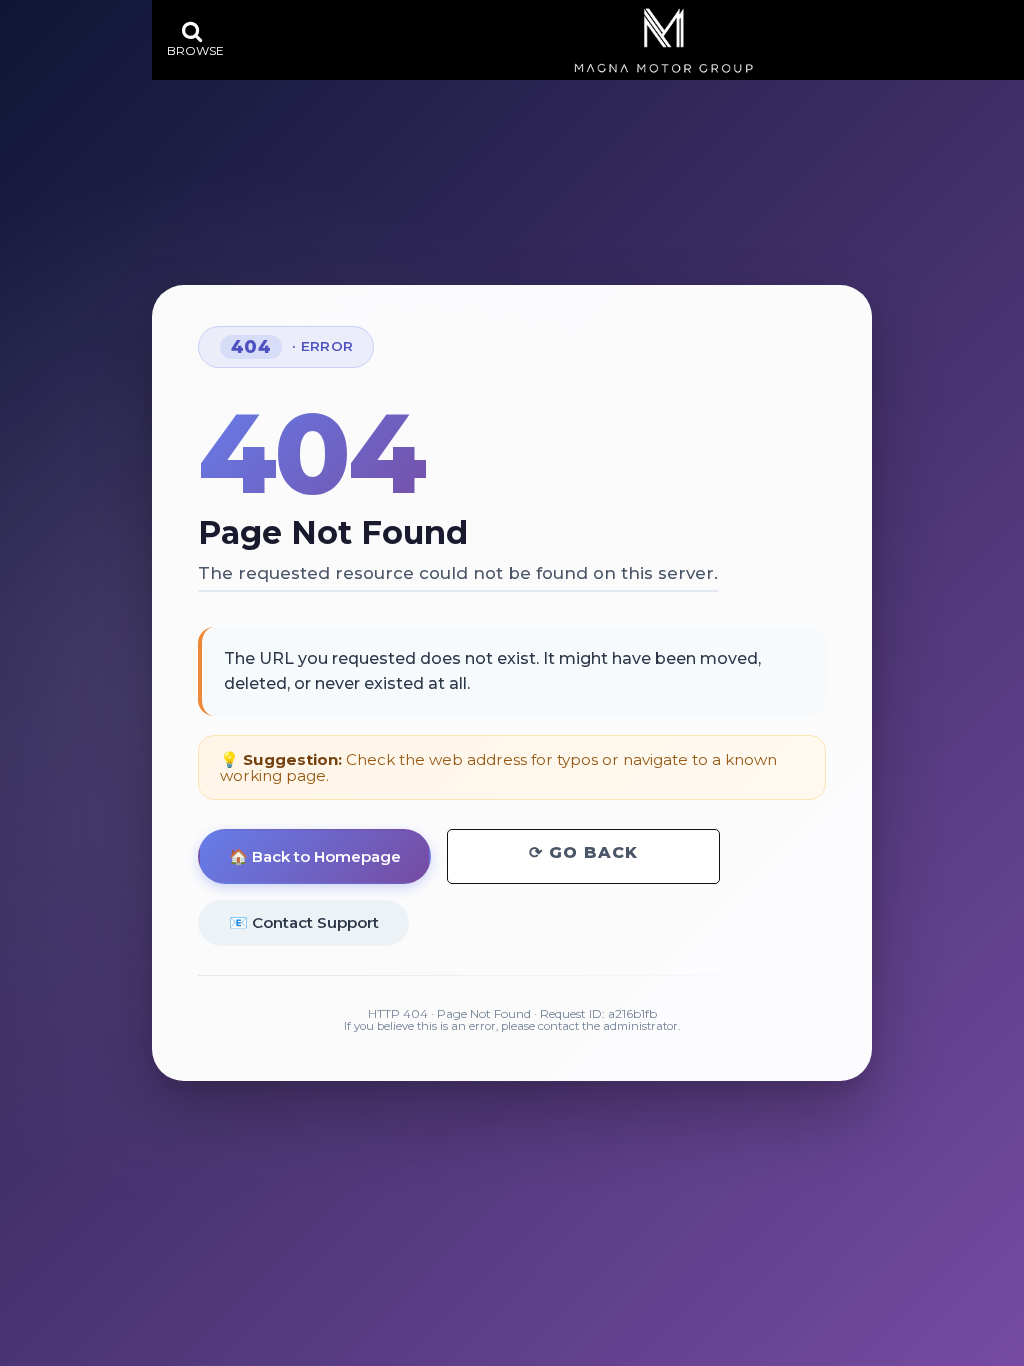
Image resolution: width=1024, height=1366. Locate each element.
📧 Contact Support (304, 922)
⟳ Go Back (583, 852)
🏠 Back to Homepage (315, 856)
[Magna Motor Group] (664, 40)
